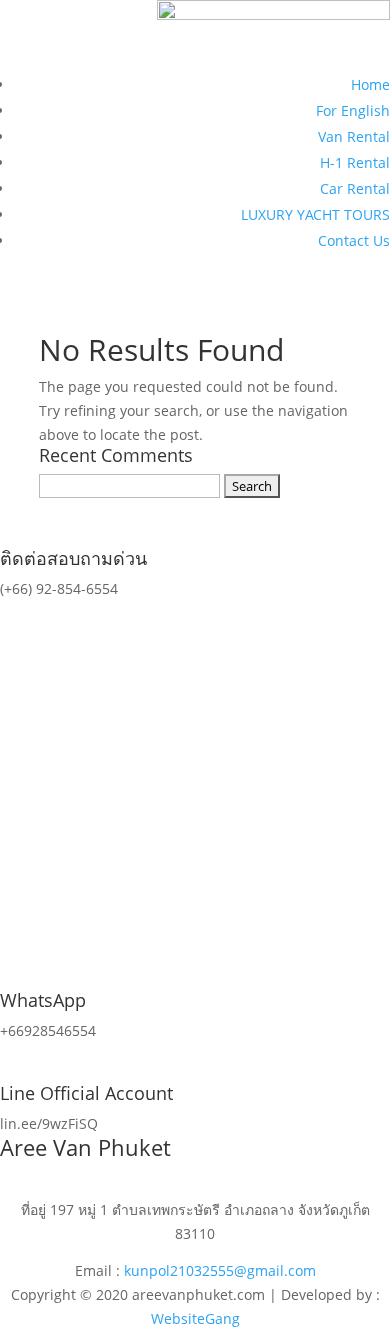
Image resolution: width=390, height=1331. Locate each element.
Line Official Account (86, 1093)
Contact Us (354, 240)
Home (370, 84)
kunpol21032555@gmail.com (220, 1270)
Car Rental (355, 188)
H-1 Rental (355, 162)
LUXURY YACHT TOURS (315, 214)
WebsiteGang (195, 1318)
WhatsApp (43, 1000)
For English (353, 110)
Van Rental (354, 136)
